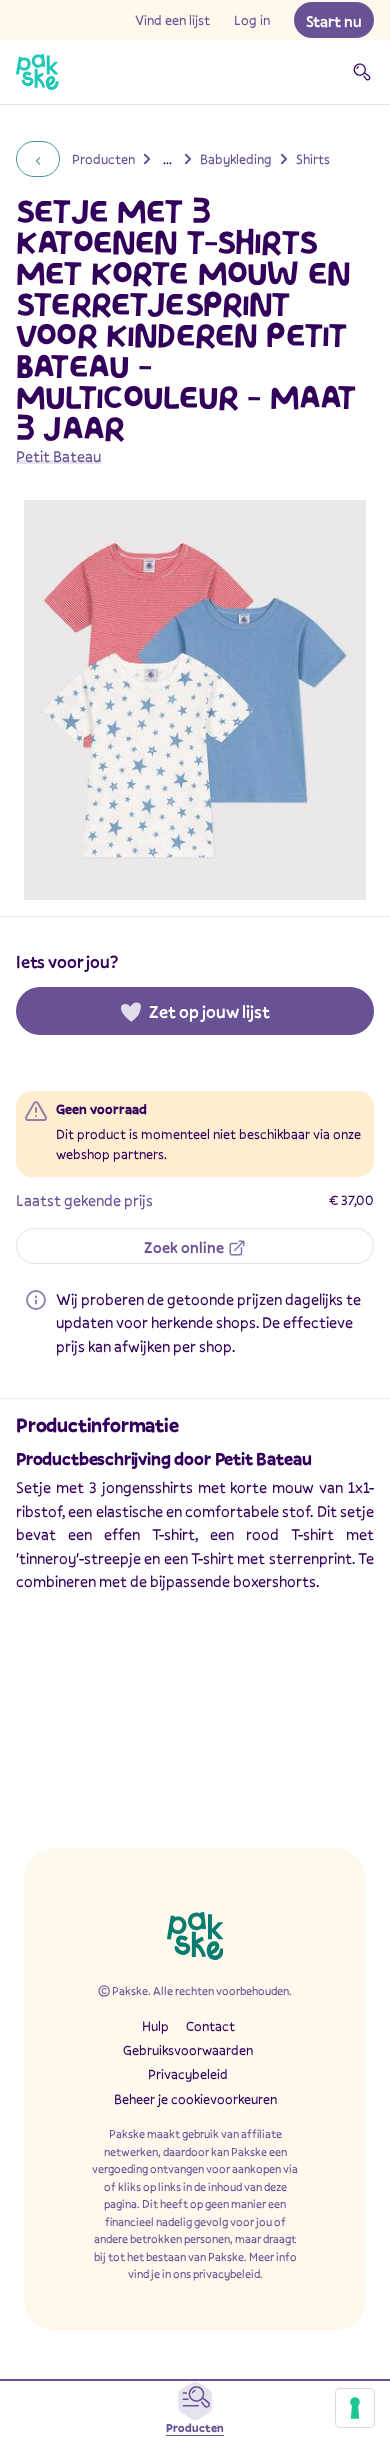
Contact (210, 2026)
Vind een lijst (172, 20)
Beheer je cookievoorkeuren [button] (195, 2099)
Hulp (155, 2026)
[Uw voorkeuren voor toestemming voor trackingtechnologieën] (355, 2408)
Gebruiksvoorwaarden (188, 2050)
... (167, 159)
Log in (252, 20)
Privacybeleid (188, 2074)
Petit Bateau (58, 456)
